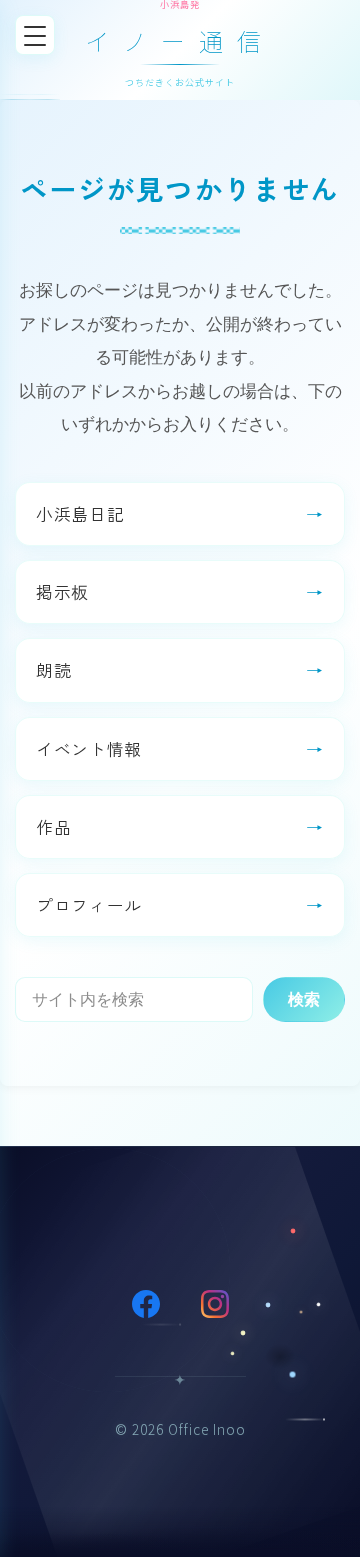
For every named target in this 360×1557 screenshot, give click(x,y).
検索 (304, 999)
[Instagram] (215, 1304)
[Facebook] (146, 1304)
